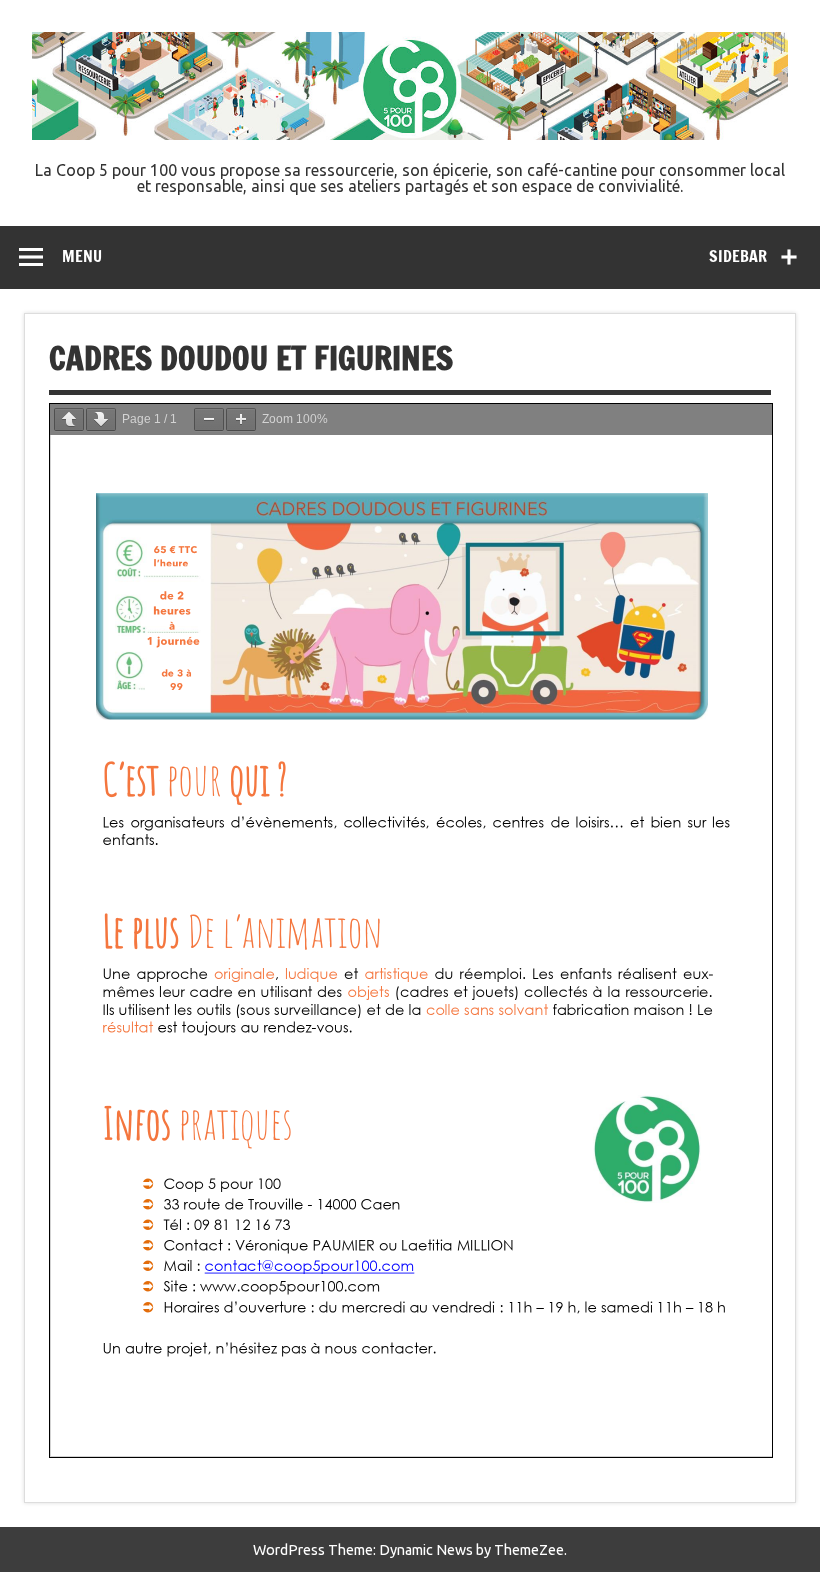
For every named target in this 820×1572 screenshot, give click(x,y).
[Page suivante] (101, 419)
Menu (82, 256)
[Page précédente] (69, 419)
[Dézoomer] (209, 419)
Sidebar (738, 256)
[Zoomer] (241, 419)
